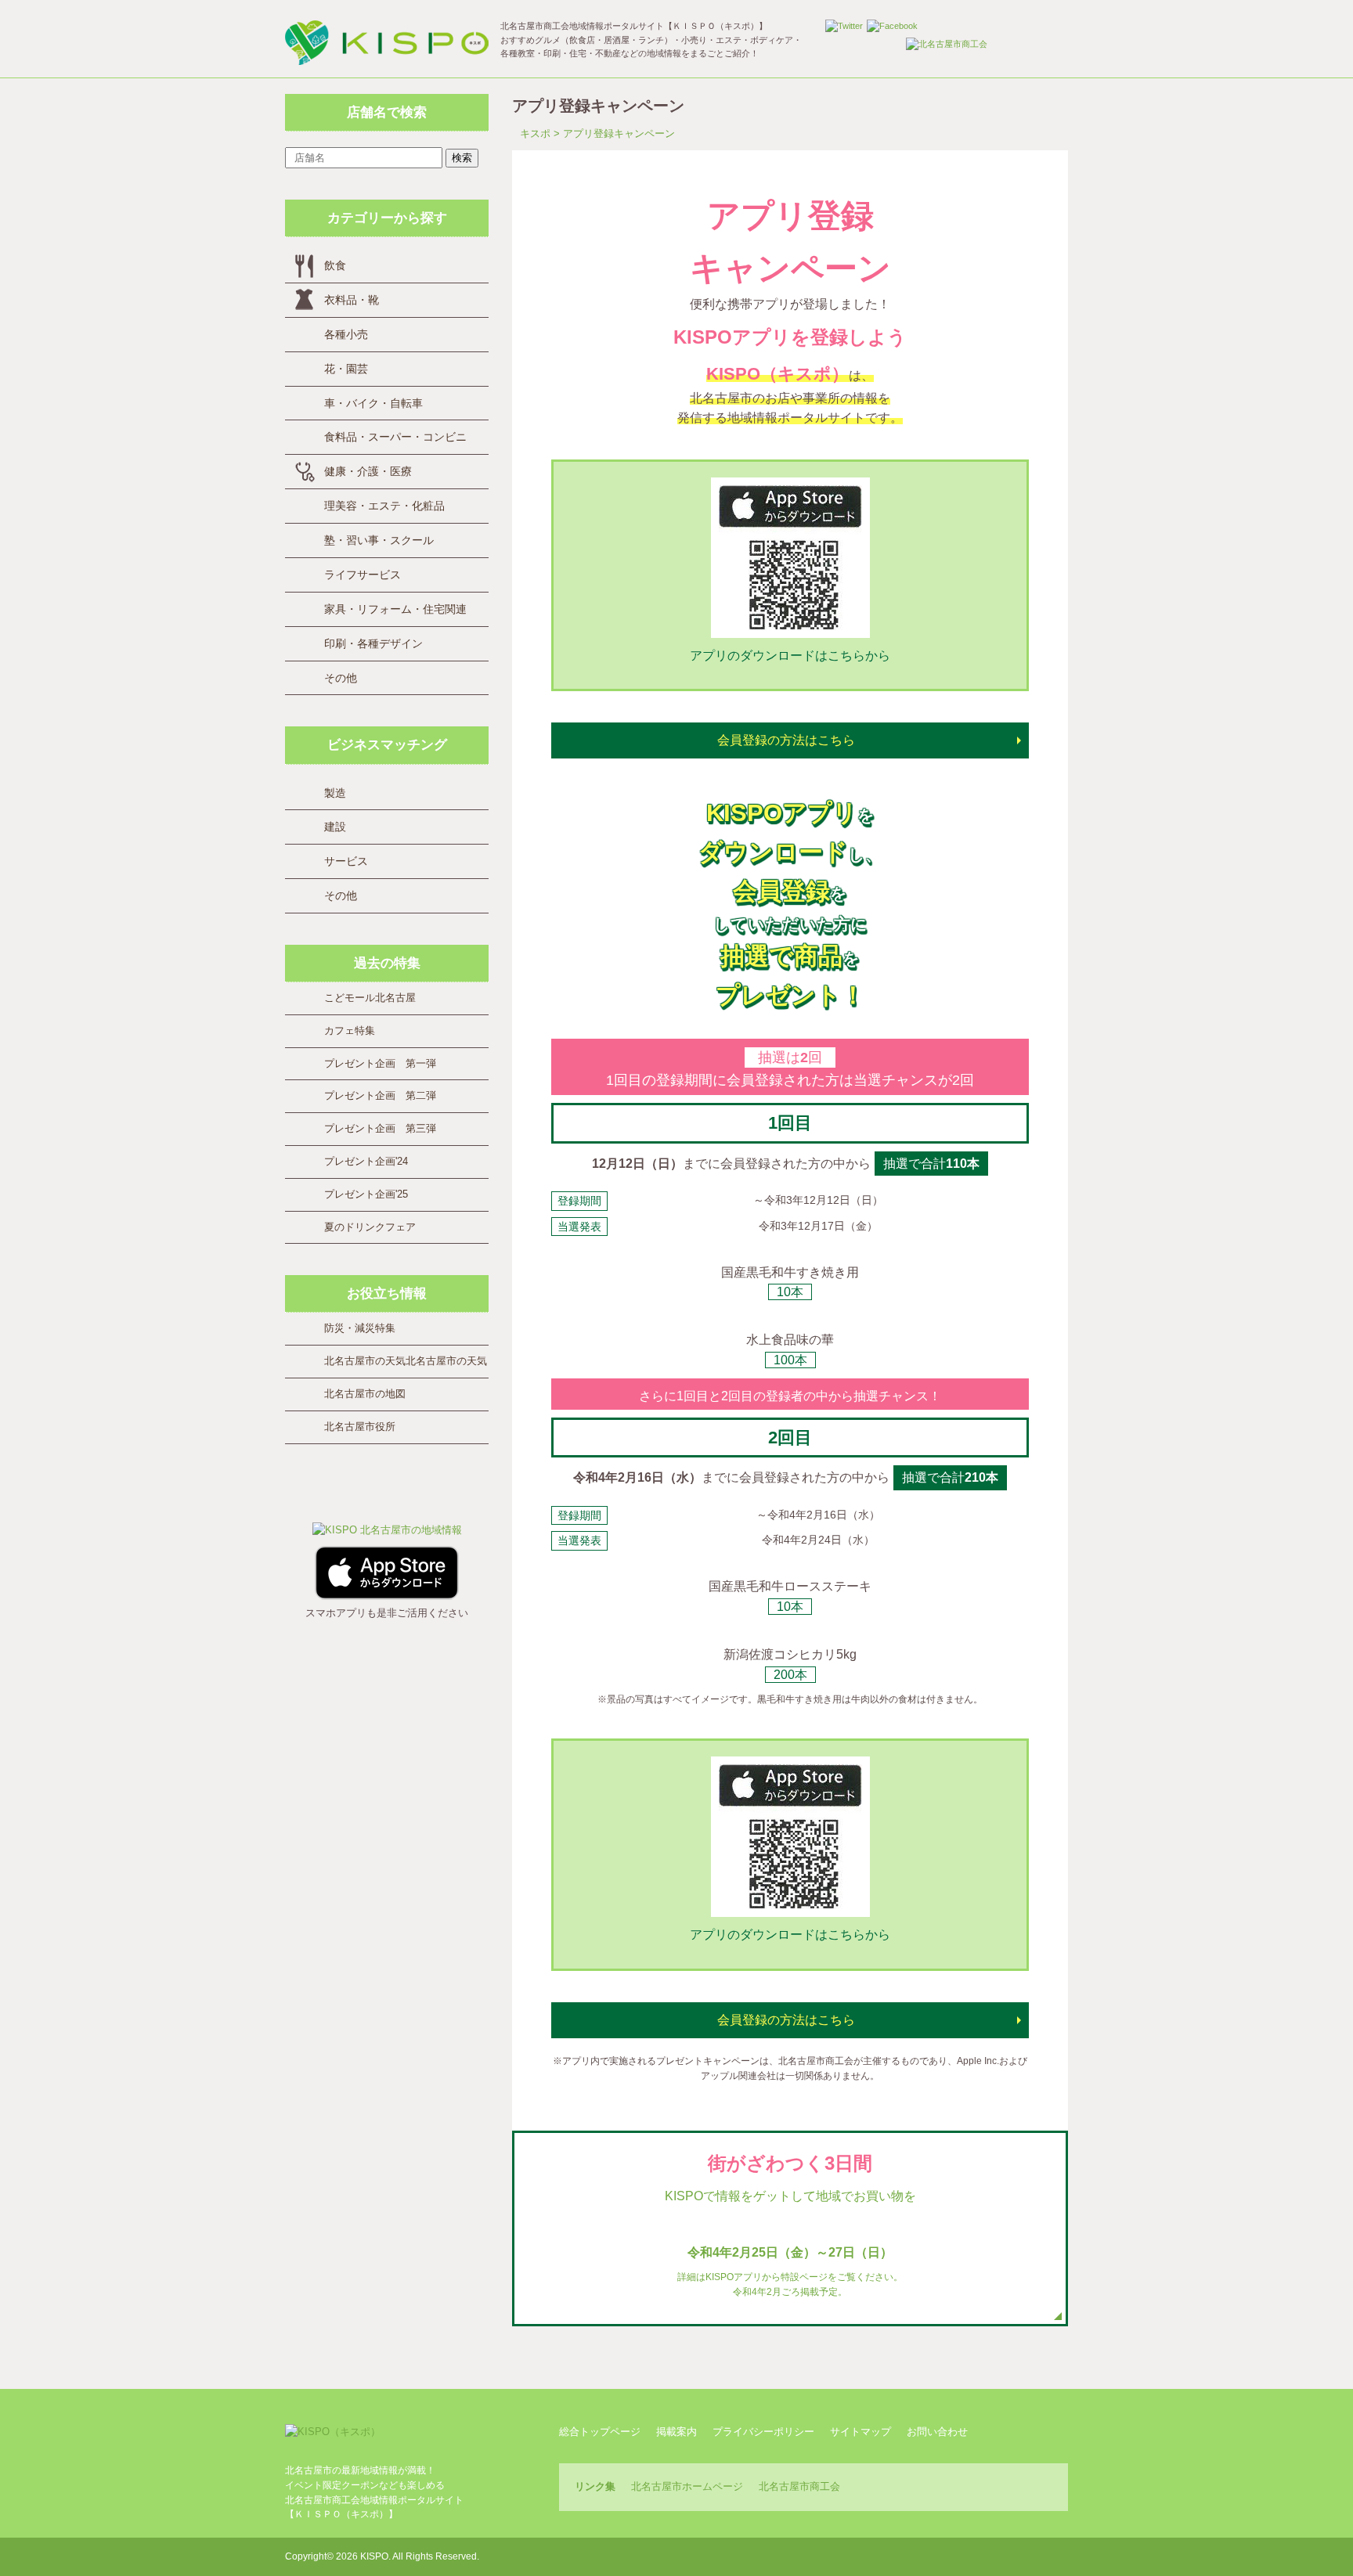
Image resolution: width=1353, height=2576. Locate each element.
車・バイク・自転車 (373, 403)
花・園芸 (346, 369)
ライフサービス (363, 575)
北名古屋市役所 (360, 1427)
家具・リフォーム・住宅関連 (395, 609)
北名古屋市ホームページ (687, 2486)
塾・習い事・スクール (379, 540)
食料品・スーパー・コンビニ (395, 437)
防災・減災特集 (360, 1328)
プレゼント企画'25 (366, 1194)
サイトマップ (861, 2432)
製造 (335, 793)
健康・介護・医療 (368, 471)
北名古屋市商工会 (799, 2486)
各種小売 (346, 334)
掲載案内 (676, 2432)
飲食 (335, 265)
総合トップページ (600, 2432)
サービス (346, 861)
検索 (462, 158)
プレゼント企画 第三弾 (380, 1128)
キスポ (535, 133)
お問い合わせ (937, 2432)
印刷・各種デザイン (373, 643)
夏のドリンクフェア (370, 1227)
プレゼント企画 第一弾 (380, 1063)
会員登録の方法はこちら (786, 740)
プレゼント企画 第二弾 (380, 1095)
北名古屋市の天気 (365, 1361)
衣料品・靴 (352, 300)
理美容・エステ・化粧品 (384, 506)
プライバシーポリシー (763, 2432)
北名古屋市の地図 (365, 1394)
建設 (335, 827)
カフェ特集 (350, 1030)
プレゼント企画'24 (366, 1161)
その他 (341, 678)
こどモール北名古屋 (370, 998)
